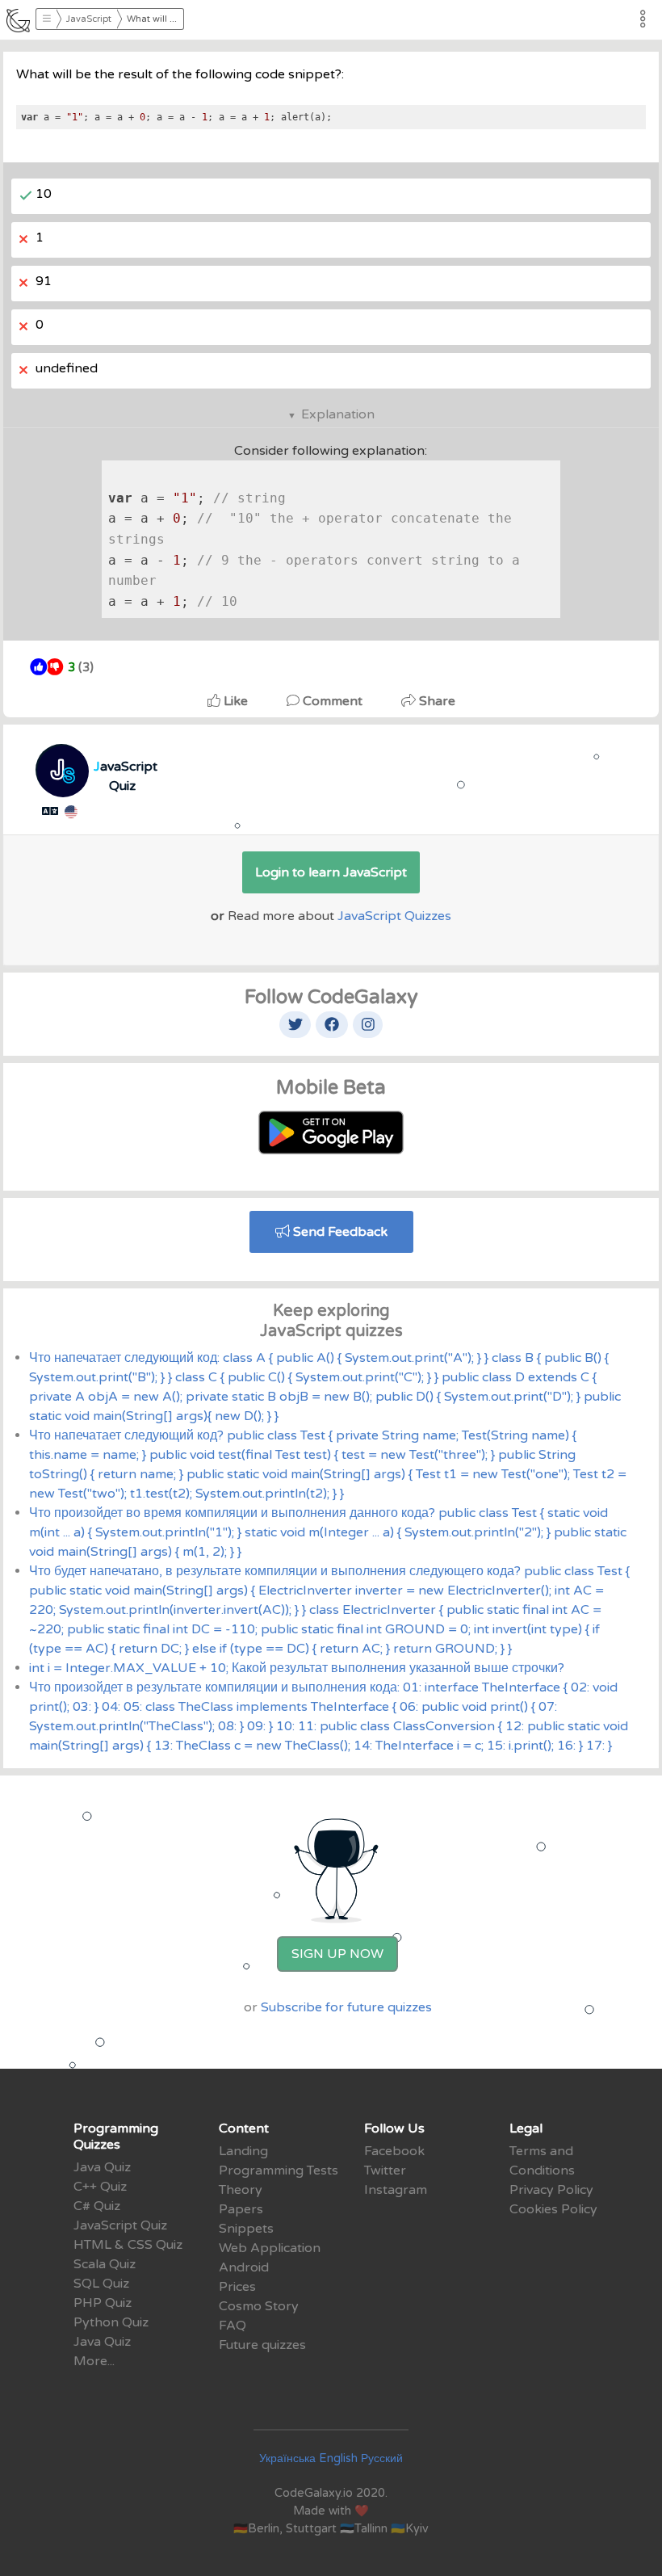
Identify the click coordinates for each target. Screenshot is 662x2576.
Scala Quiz (105, 2264)
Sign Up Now (337, 1954)
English (338, 2458)
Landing (243, 2151)
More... (94, 2361)
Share (436, 701)
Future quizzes (262, 2345)
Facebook (394, 2151)
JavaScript (89, 19)
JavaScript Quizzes (394, 916)
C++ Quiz (100, 2187)
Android (244, 2267)
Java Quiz (102, 2167)
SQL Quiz (101, 2284)
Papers (241, 2209)
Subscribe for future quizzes (346, 2007)
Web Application (270, 2248)
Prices (237, 2287)
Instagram (396, 2190)
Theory (241, 2190)
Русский (382, 2458)
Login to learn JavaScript (331, 872)
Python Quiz (111, 2322)
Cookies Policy (553, 2209)
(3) (81, 668)
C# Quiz (97, 2206)
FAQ (233, 2326)
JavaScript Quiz (120, 2225)
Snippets (246, 2229)
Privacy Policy (551, 2190)
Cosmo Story (259, 2306)
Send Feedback (339, 1232)
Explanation (338, 414)
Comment (333, 701)
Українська (287, 2458)
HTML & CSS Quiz (128, 2245)
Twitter (385, 2170)
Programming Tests (279, 2170)
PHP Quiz (103, 2303)
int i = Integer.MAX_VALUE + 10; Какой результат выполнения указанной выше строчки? (297, 1668)
